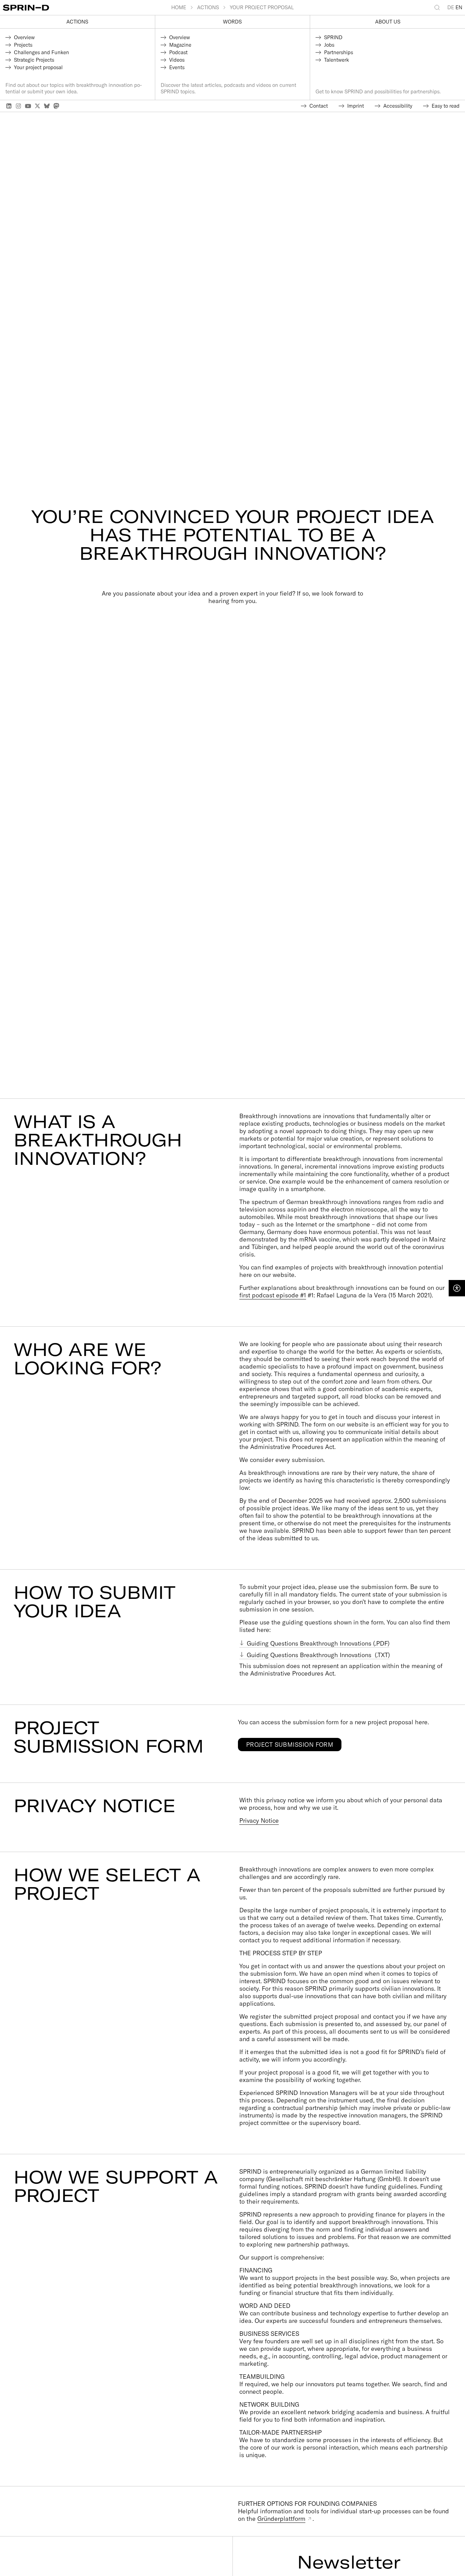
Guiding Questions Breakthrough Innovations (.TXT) (318, 1655)
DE (451, 7)
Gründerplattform (281, 2519)
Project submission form (290, 1745)
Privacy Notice (259, 1821)
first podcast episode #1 (273, 1295)
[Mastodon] (57, 106)
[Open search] (438, 7)
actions (77, 22)
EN (459, 7)
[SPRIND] (87, 8)
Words (232, 22)
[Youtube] (28, 106)
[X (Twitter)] (37, 106)
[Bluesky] (47, 106)
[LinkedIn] (9, 106)
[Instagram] (18, 106)
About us (388, 22)
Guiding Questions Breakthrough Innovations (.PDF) (318, 1643)
